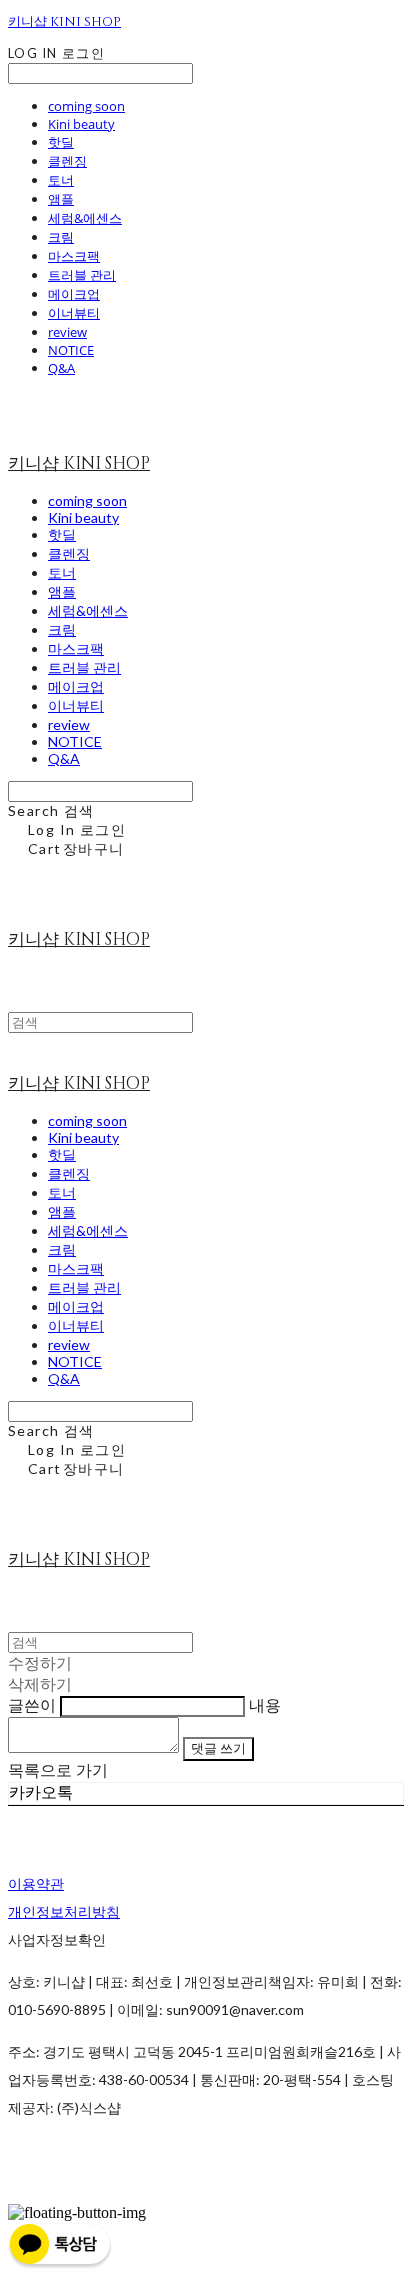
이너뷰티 (74, 313)
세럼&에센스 (85, 218)
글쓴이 (32, 1705)
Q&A (61, 368)
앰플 (61, 199)
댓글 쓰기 (218, 1748)
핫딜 (61, 142)
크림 (61, 237)
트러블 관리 (82, 275)
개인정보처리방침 (64, 1911)
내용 (265, 1705)
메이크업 (74, 294)
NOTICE (71, 350)
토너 (61, 180)
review (67, 332)
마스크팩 (74, 256)
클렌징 (67, 161)
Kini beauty (81, 124)
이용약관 (36, 1883)
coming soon (86, 106)
